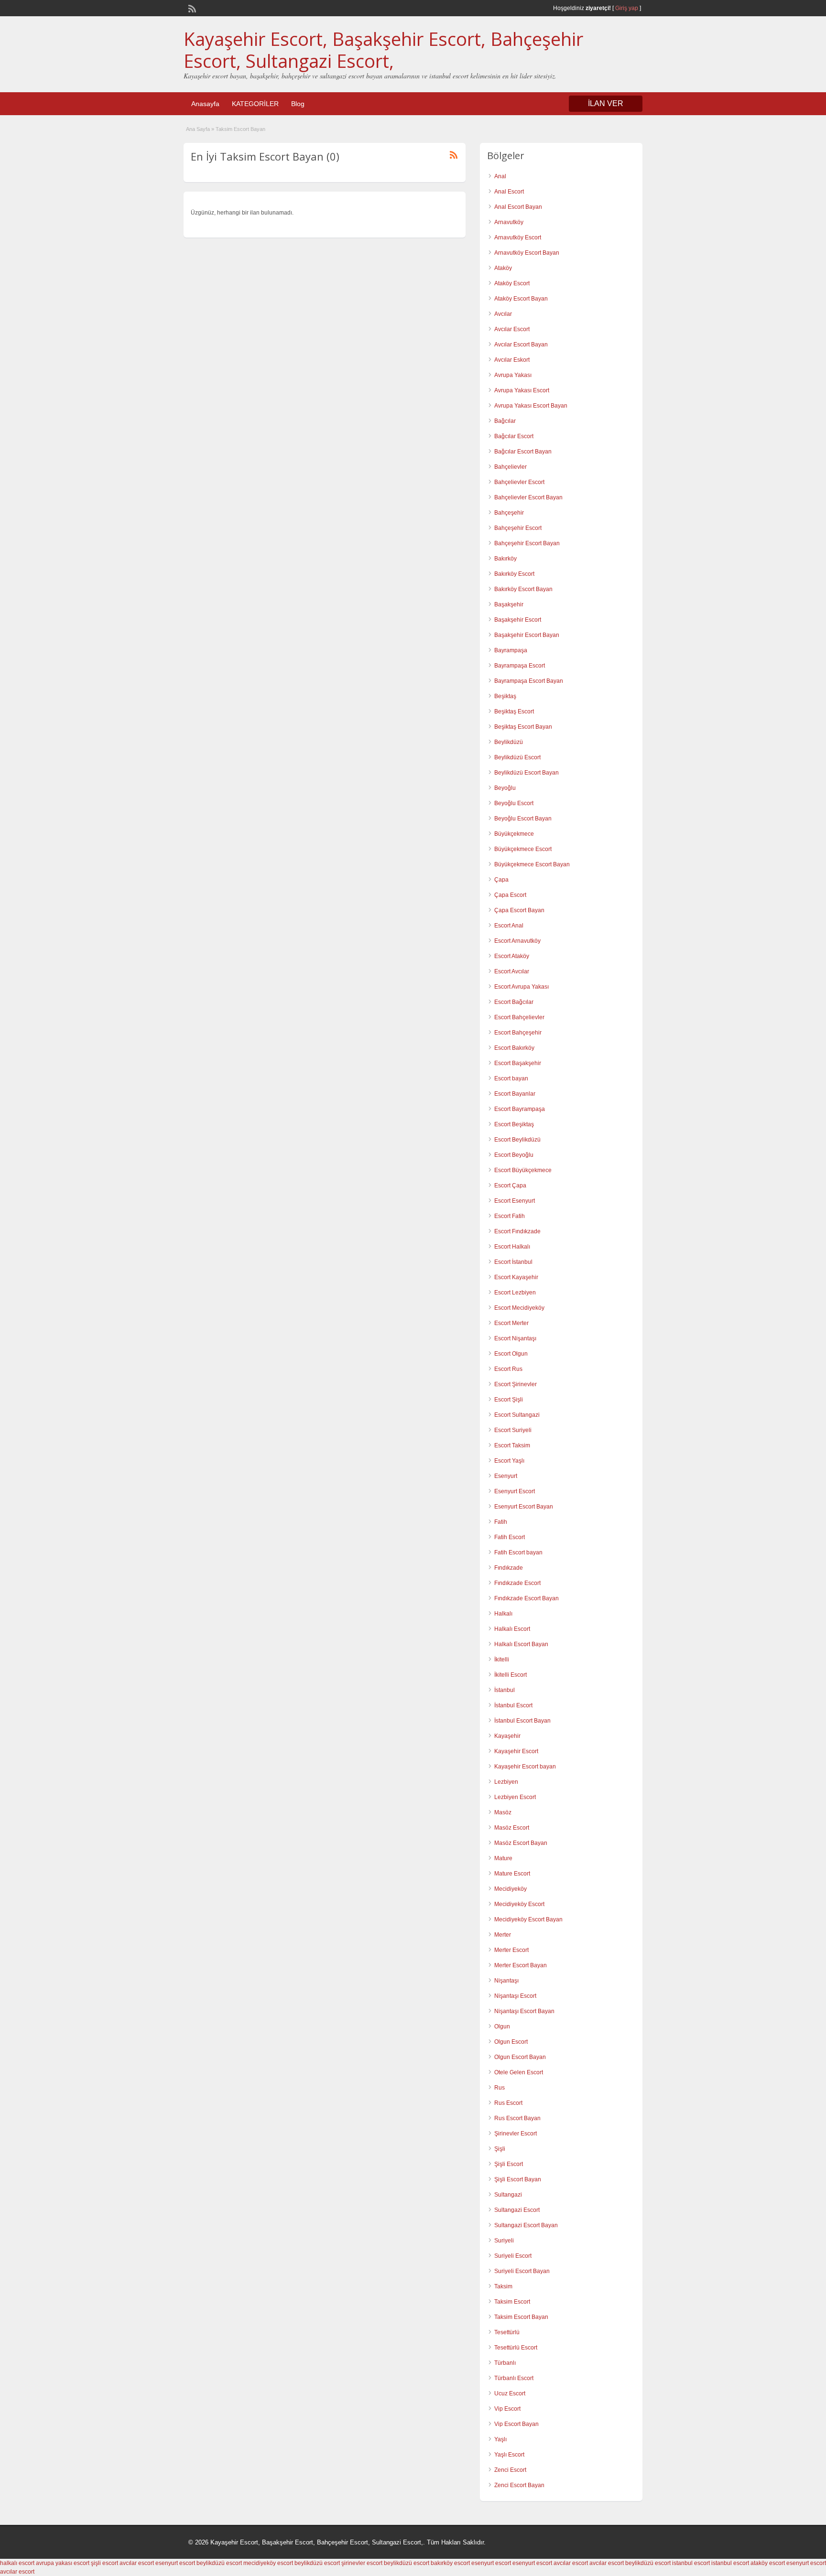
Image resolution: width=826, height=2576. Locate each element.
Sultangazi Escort (517, 2210)
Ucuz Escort (510, 2393)
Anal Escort (509, 192)
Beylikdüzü (509, 742)
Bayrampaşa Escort (520, 666)
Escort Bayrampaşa (520, 1109)
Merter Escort (511, 1950)
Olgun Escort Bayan (520, 2057)
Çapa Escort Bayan (519, 910)
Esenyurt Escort (515, 1491)
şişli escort (104, 2563)
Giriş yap (627, 8)
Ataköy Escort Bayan (521, 299)
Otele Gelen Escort (519, 2072)
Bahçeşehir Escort (518, 528)
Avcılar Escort (512, 329)
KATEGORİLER (255, 104)
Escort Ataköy (512, 956)
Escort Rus (508, 1369)
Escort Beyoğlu (514, 1155)
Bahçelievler (511, 467)
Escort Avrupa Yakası (522, 987)
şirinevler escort (362, 2563)
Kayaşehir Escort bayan (525, 1767)
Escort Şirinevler (516, 1384)
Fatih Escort (510, 1537)
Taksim (503, 2286)
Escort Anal (509, 926)
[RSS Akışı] (191, 8)
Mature (503, 1858)
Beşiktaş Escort (514, 711)
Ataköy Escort (512, 283)
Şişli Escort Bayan (518, 2179)
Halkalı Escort (512, 1629)
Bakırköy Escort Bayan (523, 589)
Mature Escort (512, 1874)
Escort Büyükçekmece (523, 1170)
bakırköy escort (450, 2563)
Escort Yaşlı (509, 1461)
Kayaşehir (507, 1736)
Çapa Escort (510, 895)
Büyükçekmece (514, 834)
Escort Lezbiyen (515, 1293)
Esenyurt (506, 1476)
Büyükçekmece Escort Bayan (532, 864)
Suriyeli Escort (513, 2256)
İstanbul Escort (513, 1705)
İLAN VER (606, 103)
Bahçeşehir (509, 513)
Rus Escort (508, 2103)
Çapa (501, 880)
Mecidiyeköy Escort (519, 1904)
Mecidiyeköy (511, 1889)
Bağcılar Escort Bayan (523, 452)
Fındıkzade (509, 1568)
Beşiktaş (505, 696)
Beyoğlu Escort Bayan (523, 819)
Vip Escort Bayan (516, 2424)
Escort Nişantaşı (515, 1338)
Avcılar (503, 314)
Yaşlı (500, 2439)
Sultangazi (508, 2195)
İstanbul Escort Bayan (522, 1721)
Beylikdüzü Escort (517, 757)
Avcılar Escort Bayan (521, 345)
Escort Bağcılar (514, 1002)
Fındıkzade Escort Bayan (527, 1598)
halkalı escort (17, 2563)
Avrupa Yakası (513, 375)
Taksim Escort (512, 2302)
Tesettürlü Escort (516, 2348)
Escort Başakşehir (518, 1063)
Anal (500, 176)
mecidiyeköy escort (268, 2563)
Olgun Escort (511, 2042)
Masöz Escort (512, 1828)
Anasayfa (205, 104)
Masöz (503, 1812)
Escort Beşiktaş (514, 1124)
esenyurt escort (175, 2563)
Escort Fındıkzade (517, 1231)
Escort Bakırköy (514, 1048)
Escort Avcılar (512, 971)
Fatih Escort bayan (518, 1552)
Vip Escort (507, 2409)
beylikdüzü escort (219, 2563)
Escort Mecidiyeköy (519, 1308)
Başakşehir (509, 604)
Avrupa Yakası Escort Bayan (531, 406)
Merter (503, 1935)
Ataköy (503, 268)
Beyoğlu (505, 788)
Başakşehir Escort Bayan (527, 635)
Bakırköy (505, 559)
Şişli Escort (509, 2164)
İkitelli (502, 1660)
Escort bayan (511, 1078)
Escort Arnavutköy (517, 941)
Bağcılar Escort (514, 436)
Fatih (501, 1522)
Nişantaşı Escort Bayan (524, 2011)
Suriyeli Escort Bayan (522, 2271)
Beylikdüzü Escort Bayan (527, 773)
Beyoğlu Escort (514, 803)
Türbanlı (505, 2363)
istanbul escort (691, 2563)
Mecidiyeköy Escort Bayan (528, 1919)
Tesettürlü (507, 2332)
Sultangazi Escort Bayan (526, 2225)
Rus (500, 2088)
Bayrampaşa (511, 650)
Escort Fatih (510, 1216)
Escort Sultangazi (517, 1415)
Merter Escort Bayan (521, 1965)
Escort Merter (511, 1323)
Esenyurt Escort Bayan (524, 1507)
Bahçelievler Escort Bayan (528, 497)
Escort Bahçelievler (519, 1017)
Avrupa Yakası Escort (522, 390)
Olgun (502, 2026)
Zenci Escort (510, 2470)
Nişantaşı (506, 1981)
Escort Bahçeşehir (518, 1033)
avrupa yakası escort (63, 2563)
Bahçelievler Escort (519, 482)
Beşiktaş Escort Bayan (523, 727)
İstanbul (505, 1690)
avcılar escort (137, 2563)
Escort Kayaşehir (516, 1277)
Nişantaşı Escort (515, 1996)
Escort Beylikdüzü (517, 1140)
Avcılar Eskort (512, 360)
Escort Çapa (510, 1186)
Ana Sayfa (198, 129)
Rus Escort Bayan (517, 2118)
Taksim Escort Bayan (521, 2317)
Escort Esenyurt (515, 1201)
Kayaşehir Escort (516, 1751)
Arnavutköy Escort (518, 237)
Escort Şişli (509, 1400)
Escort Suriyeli (513, 1430)
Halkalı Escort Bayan (521, 1644)
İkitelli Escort (511, 1675)
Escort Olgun (511, 1354)
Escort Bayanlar (515, 1094)
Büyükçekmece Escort (523, 849)
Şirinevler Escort (516, 2134)
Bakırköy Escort (514, 574)
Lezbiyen (506, 1782)
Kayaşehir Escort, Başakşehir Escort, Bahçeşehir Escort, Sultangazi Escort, (383, 50)
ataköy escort (768, 2563)
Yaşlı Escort (509, 2455)
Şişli (500, 2149)
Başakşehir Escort (518, 620)
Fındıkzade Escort (517, 1583)
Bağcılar (505, 421)
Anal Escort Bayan (518, 207)
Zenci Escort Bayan (519, 2485)
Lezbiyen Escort (515, 1797)
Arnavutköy (509, 222)
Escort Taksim (512, 1445)
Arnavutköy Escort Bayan (527, 253)
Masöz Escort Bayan (521, 1843)
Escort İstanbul (513, 1262)
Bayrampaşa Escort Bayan (529, 681)
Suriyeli (504, 2241)
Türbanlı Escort (514, 2378)
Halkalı (503, 1614)
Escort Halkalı (512, 1247)
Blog (298, 104)
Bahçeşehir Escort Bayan (527, 543)
